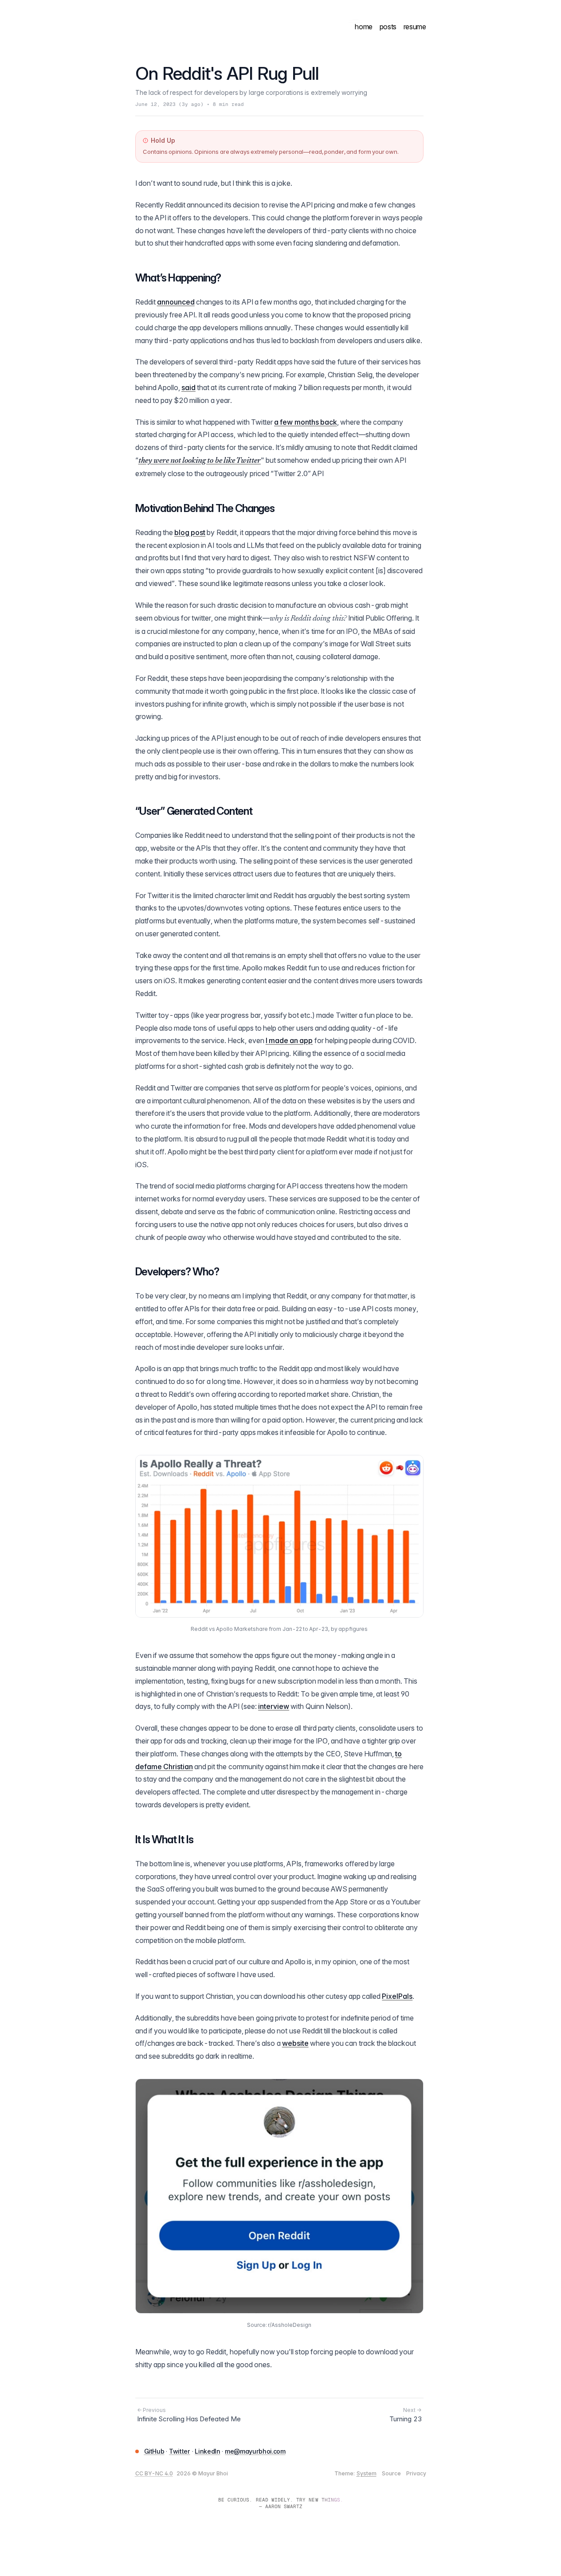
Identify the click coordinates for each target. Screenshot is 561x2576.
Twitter (180, 2451)
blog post (190, 532)
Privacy (416, 2473)
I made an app (289, 1040)
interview (274, 1706)
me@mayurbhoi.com (255, 2451)
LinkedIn (207, 2451)
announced (176, 302)
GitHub (154, 2451)
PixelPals (397, 1996)
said (188, 387)
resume (415, 27)
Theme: (355, 2473)
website (295, 2043)
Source (391, 2473)
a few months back (306, 422)
